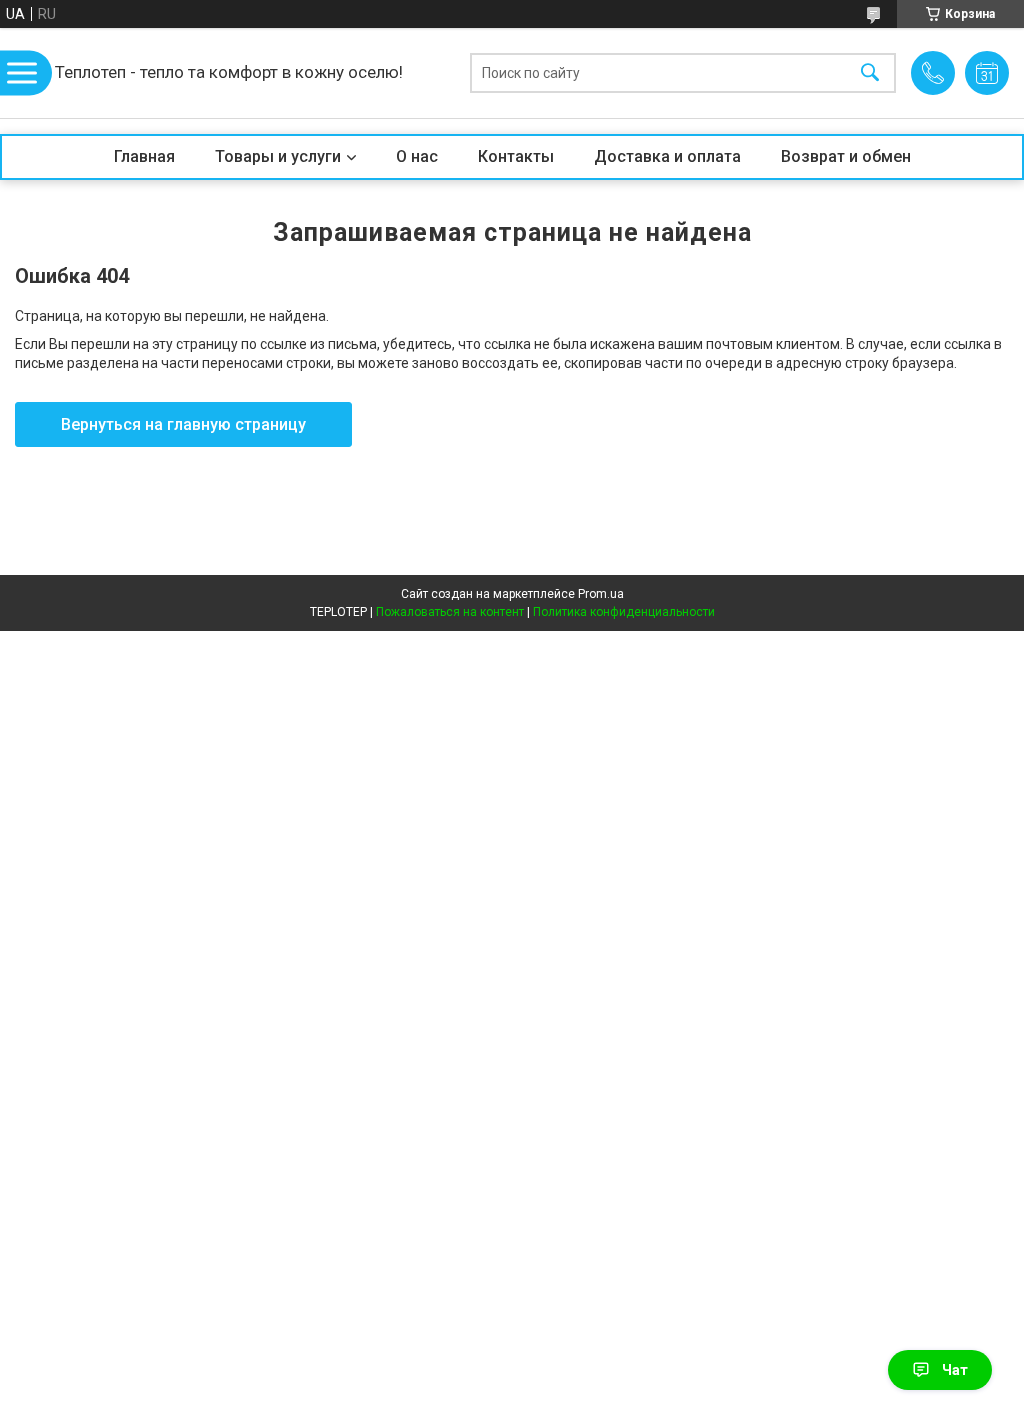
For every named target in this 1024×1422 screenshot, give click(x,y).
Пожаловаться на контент (450, 612)
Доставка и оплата (667, 156)
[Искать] (870, 73)
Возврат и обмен (846, 156)
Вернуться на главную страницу (183, 424)
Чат (955, 1370)
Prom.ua (601, 594)
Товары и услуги (278, 156)
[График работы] (987, 73)
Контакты (516, 156)
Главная (144, 156)
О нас (417, 156)
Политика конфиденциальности (624, 612)
